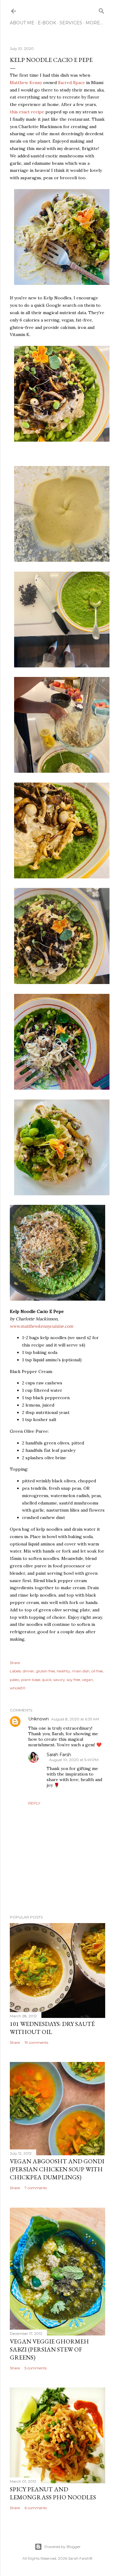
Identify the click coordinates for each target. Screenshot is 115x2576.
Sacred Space (71, 83)
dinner (28, 1671)
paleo (15, 1680)
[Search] (102, 10)
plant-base (31, 1680)
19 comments (36, 2042)
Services (71, 23)
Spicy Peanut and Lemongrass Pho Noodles (53, 2493)
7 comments (36, 2188)
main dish (81, 1671)
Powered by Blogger (63, 2547)
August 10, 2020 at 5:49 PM (74, 1760)
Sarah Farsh (59, 1755)
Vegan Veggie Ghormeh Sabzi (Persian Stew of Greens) (49, 2349)
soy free (73, 1680)
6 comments (36, 2508)
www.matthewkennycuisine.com (42, 1326)
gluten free (45, 1671)
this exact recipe (27, 112)
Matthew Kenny (26, 83)
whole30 (18, 1688)
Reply (34, 1803)
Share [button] (15, 1663)
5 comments (36, 2368)
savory (59, 1680)
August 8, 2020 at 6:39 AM (75, 1719)
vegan (87, 1680)
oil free (97, 1671)
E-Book (47, 23)
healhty (63, 1671)
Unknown (38, 1719)
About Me (22, 23)
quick (47, 1680)
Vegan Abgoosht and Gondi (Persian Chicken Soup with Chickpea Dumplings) (57, 2169)
